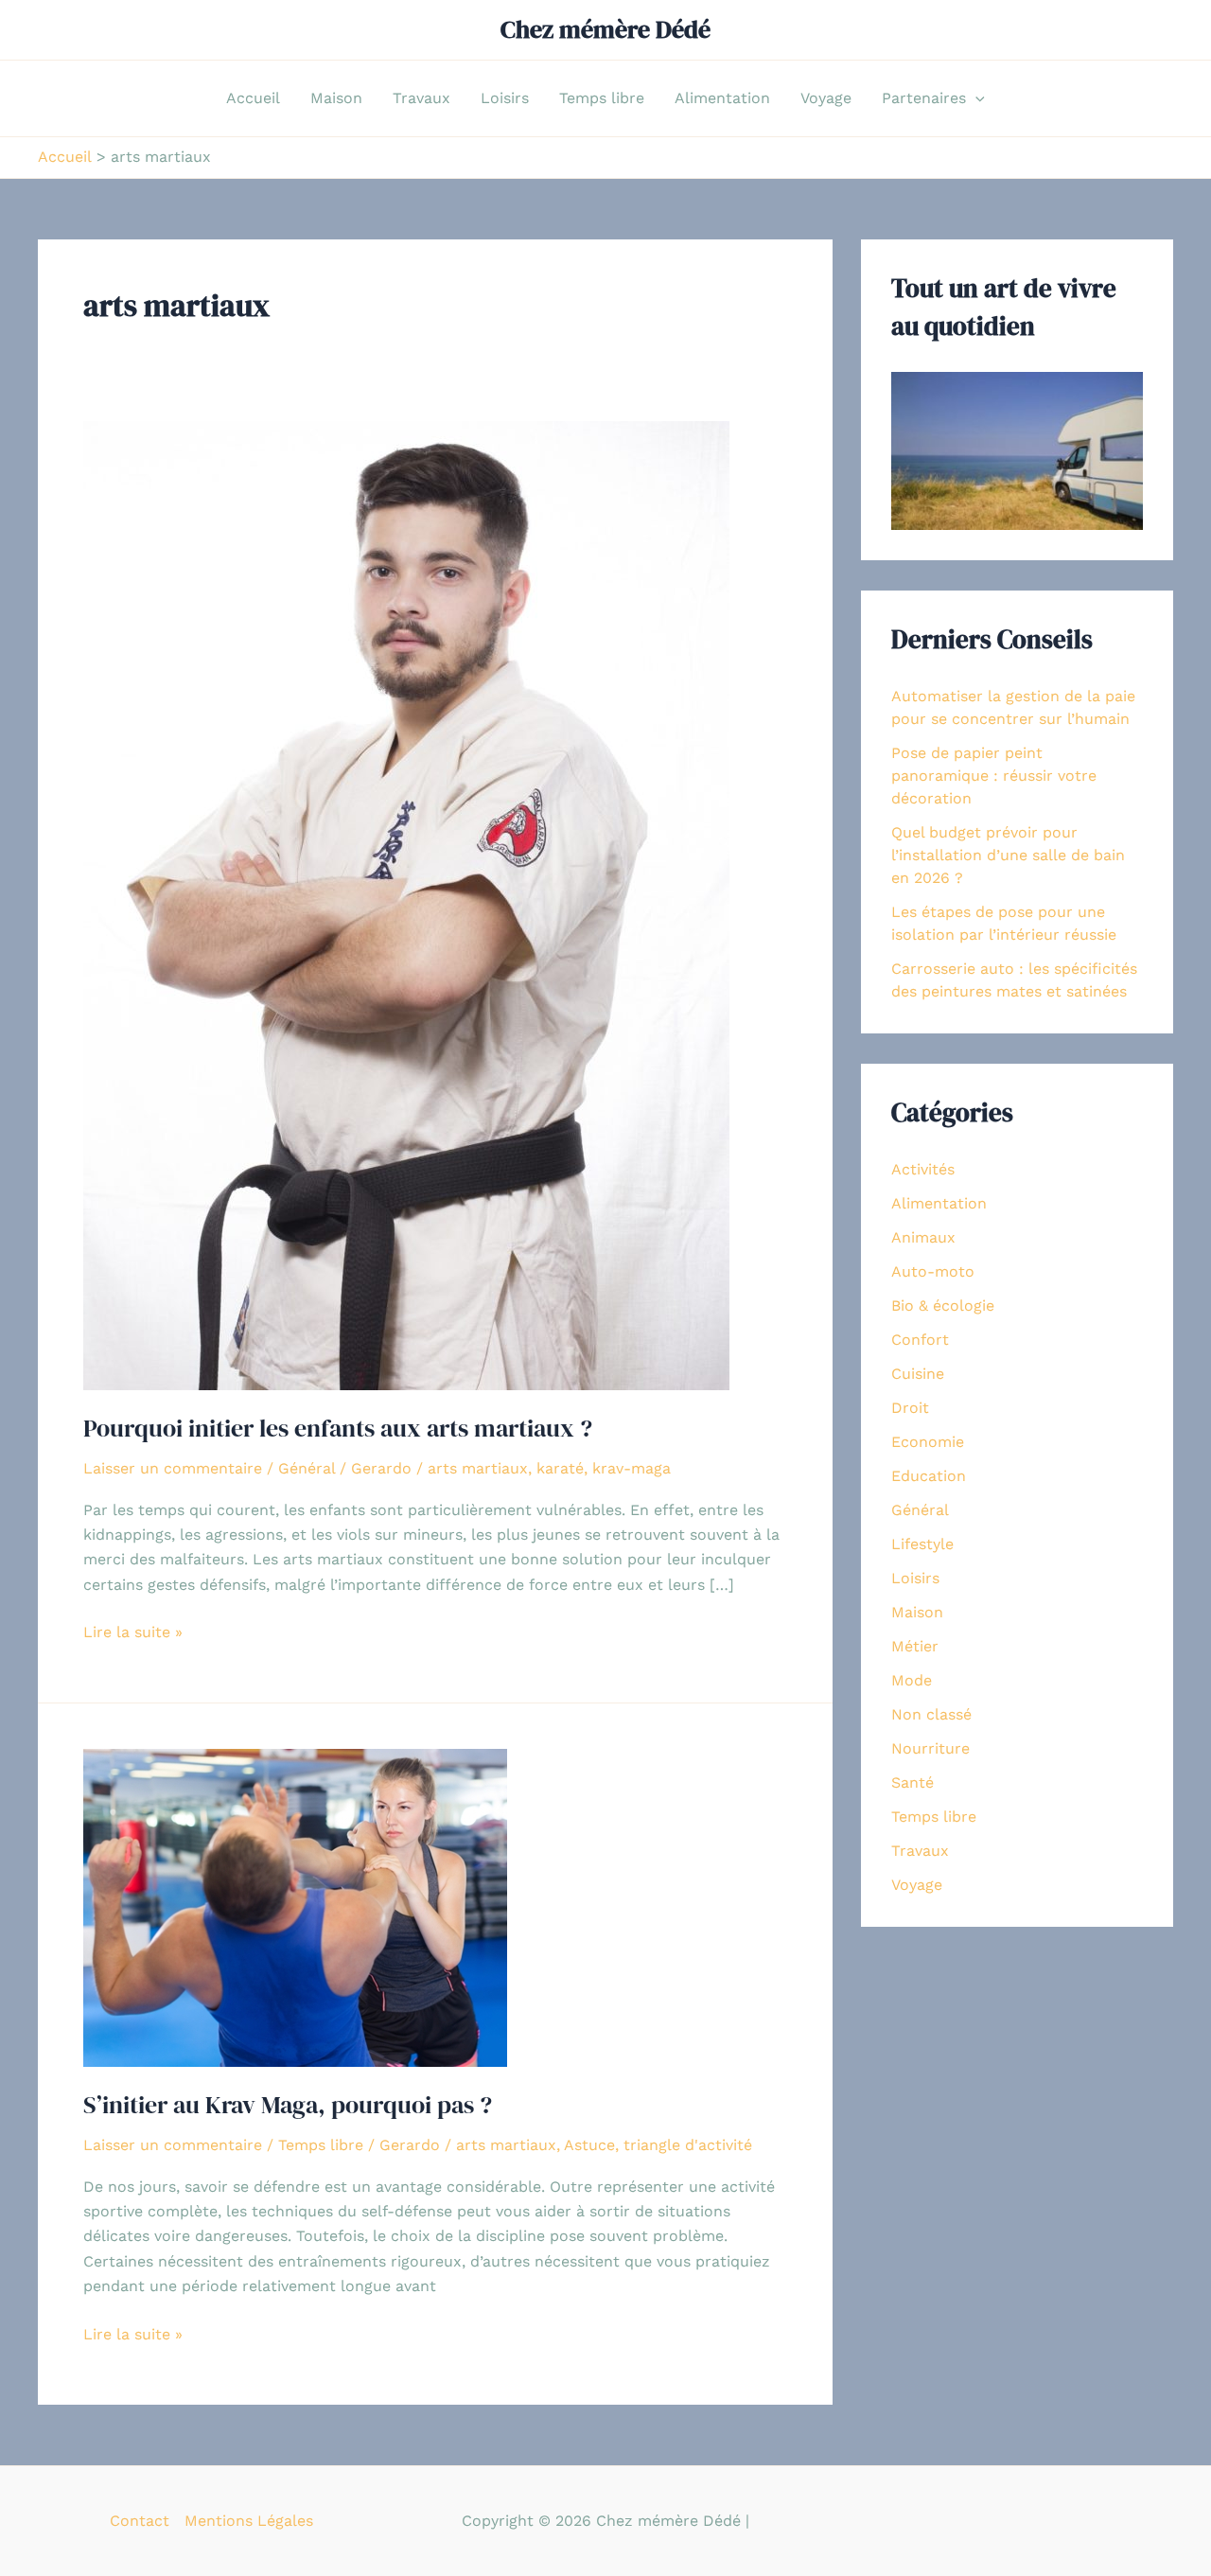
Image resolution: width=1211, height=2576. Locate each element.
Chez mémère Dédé (605, 29)
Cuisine (918, 1374)
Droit (910, 1408)
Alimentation (722, 98)
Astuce (589, 2145)
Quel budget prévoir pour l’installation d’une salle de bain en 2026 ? (1008, 855)
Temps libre (602, 98)
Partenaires (924, 98)
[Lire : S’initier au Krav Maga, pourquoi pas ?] (295, 1906)
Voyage (826, 98)
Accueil (253, 98)
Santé (913, 1782)
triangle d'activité (688, 2145)
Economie (928, 1442)
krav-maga (632, 1468)
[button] (975, 98)
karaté (560, 1468)
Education (929, 1476)
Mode (912, 1680)
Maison (336, 98)
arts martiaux (478, 1468)
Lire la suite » (133, 1633)
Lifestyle (922, 1544)
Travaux (421, 98)
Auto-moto (933, 1271)
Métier (915, 1646)
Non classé (931, 1714)
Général (307, 1468)
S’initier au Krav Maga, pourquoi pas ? (288, 2105)
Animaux (923, 1237)
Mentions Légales (249, 2521)
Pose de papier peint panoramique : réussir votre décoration (994, 776)
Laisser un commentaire (173, 1468)
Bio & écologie (943, 1306)
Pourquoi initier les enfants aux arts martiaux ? (338, 1428)
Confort (920, 1340)
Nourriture (930, 1748)
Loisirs (505, 98)
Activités (923, 1169)
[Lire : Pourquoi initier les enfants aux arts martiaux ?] (406, 904)
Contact (140, 2521)
